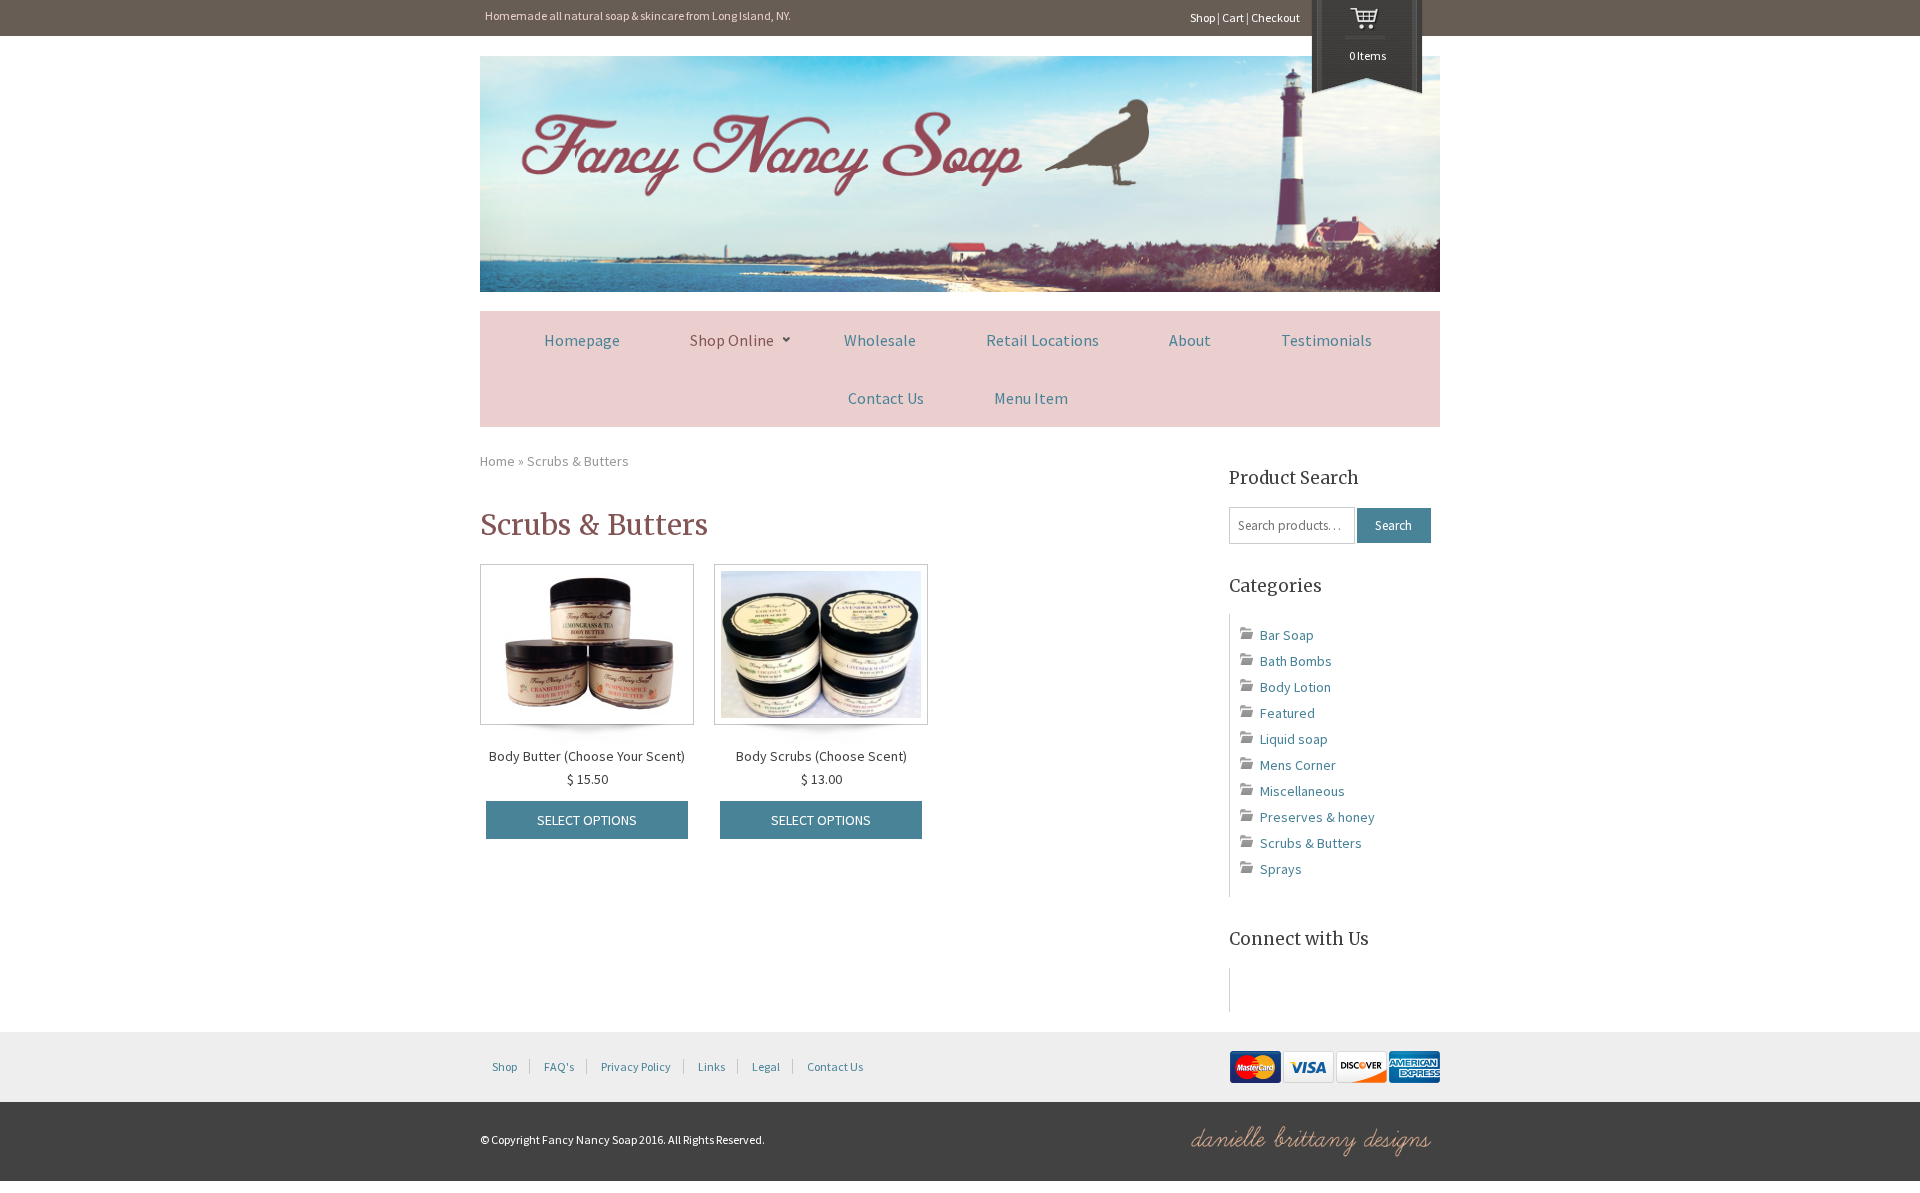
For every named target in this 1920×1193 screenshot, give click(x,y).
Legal (766, 1066)
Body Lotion (1295, 687)
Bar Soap (1287, 635)
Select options (587, 820)
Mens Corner (1298, 765)
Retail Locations (1042, 340)
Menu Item (1031, 398)
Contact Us (886, 398)
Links (711, 1066)
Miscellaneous (1302, 791)
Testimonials (1326, 340)
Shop (1202, 17)
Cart (1233, 17)
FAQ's (559, 1066)
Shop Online (732, 340)
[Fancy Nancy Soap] (960, 287)
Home (497, 461)
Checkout (1275, 17)
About (1190, 340)
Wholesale (880, 340)
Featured (1287, 713)
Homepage (582, 340)
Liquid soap (1294, 739)
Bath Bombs (1296, 661)
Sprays (1281, 869)
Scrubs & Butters (1311, 843)
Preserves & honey (1317, 817)
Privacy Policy (636, 1066)
